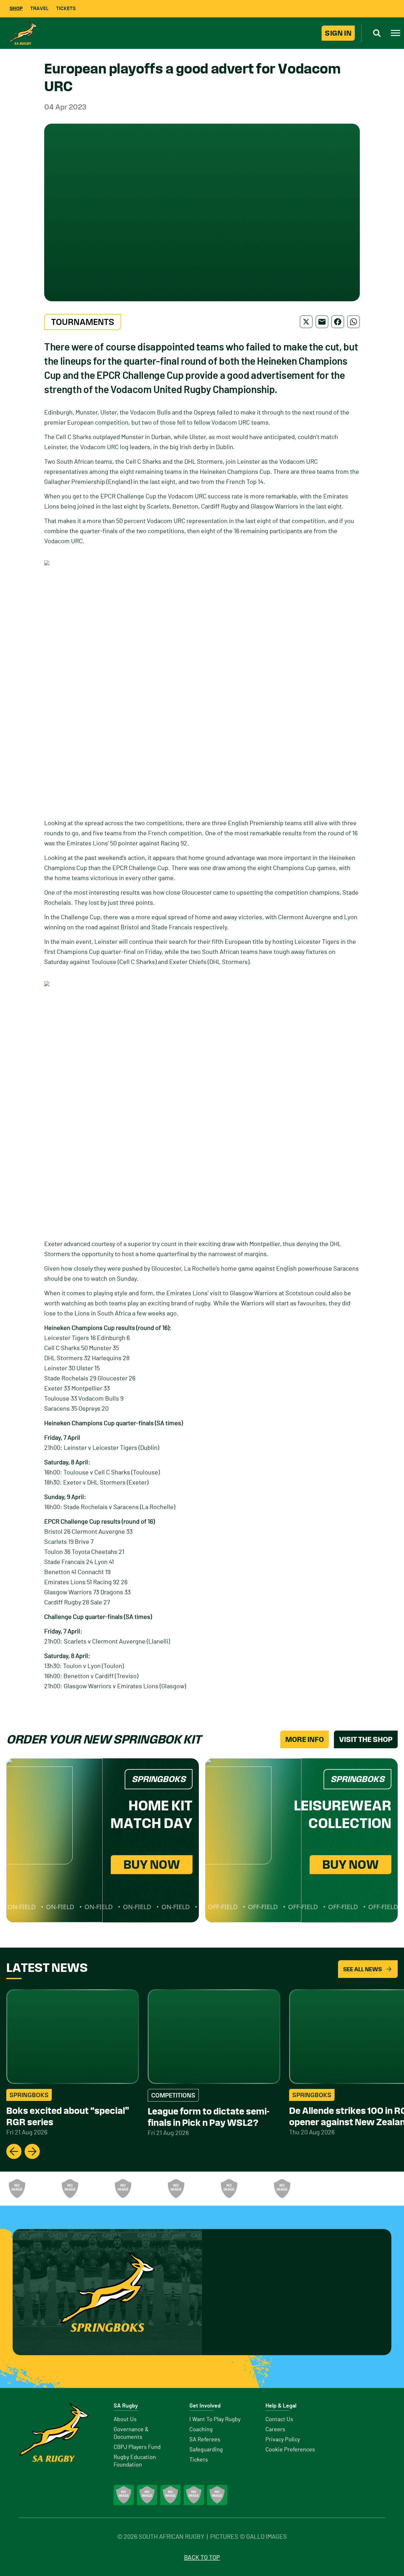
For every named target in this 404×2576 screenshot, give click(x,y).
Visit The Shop (366, 1739)
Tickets (66, 8)
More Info (305, 1739)
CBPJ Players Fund (137, 2447)
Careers (275, 2430)
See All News (362, 1969)
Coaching (201, 2430)
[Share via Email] (322, 322)
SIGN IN (338, 33)
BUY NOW (152, 1864)
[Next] (32, 2151)
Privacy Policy (283, 2440)
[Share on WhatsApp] (353, 322)
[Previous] (14, 2151)
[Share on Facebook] (338, 322)
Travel (39, 8)
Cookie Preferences (290, 2450)
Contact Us (279, 2420)
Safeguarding (206, 2450)
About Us (125, 2420)
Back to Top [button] (202, 2558)
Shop (16, 8)
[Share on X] (306, 322)
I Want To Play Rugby (215, 2420)
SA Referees (205, 2440)
